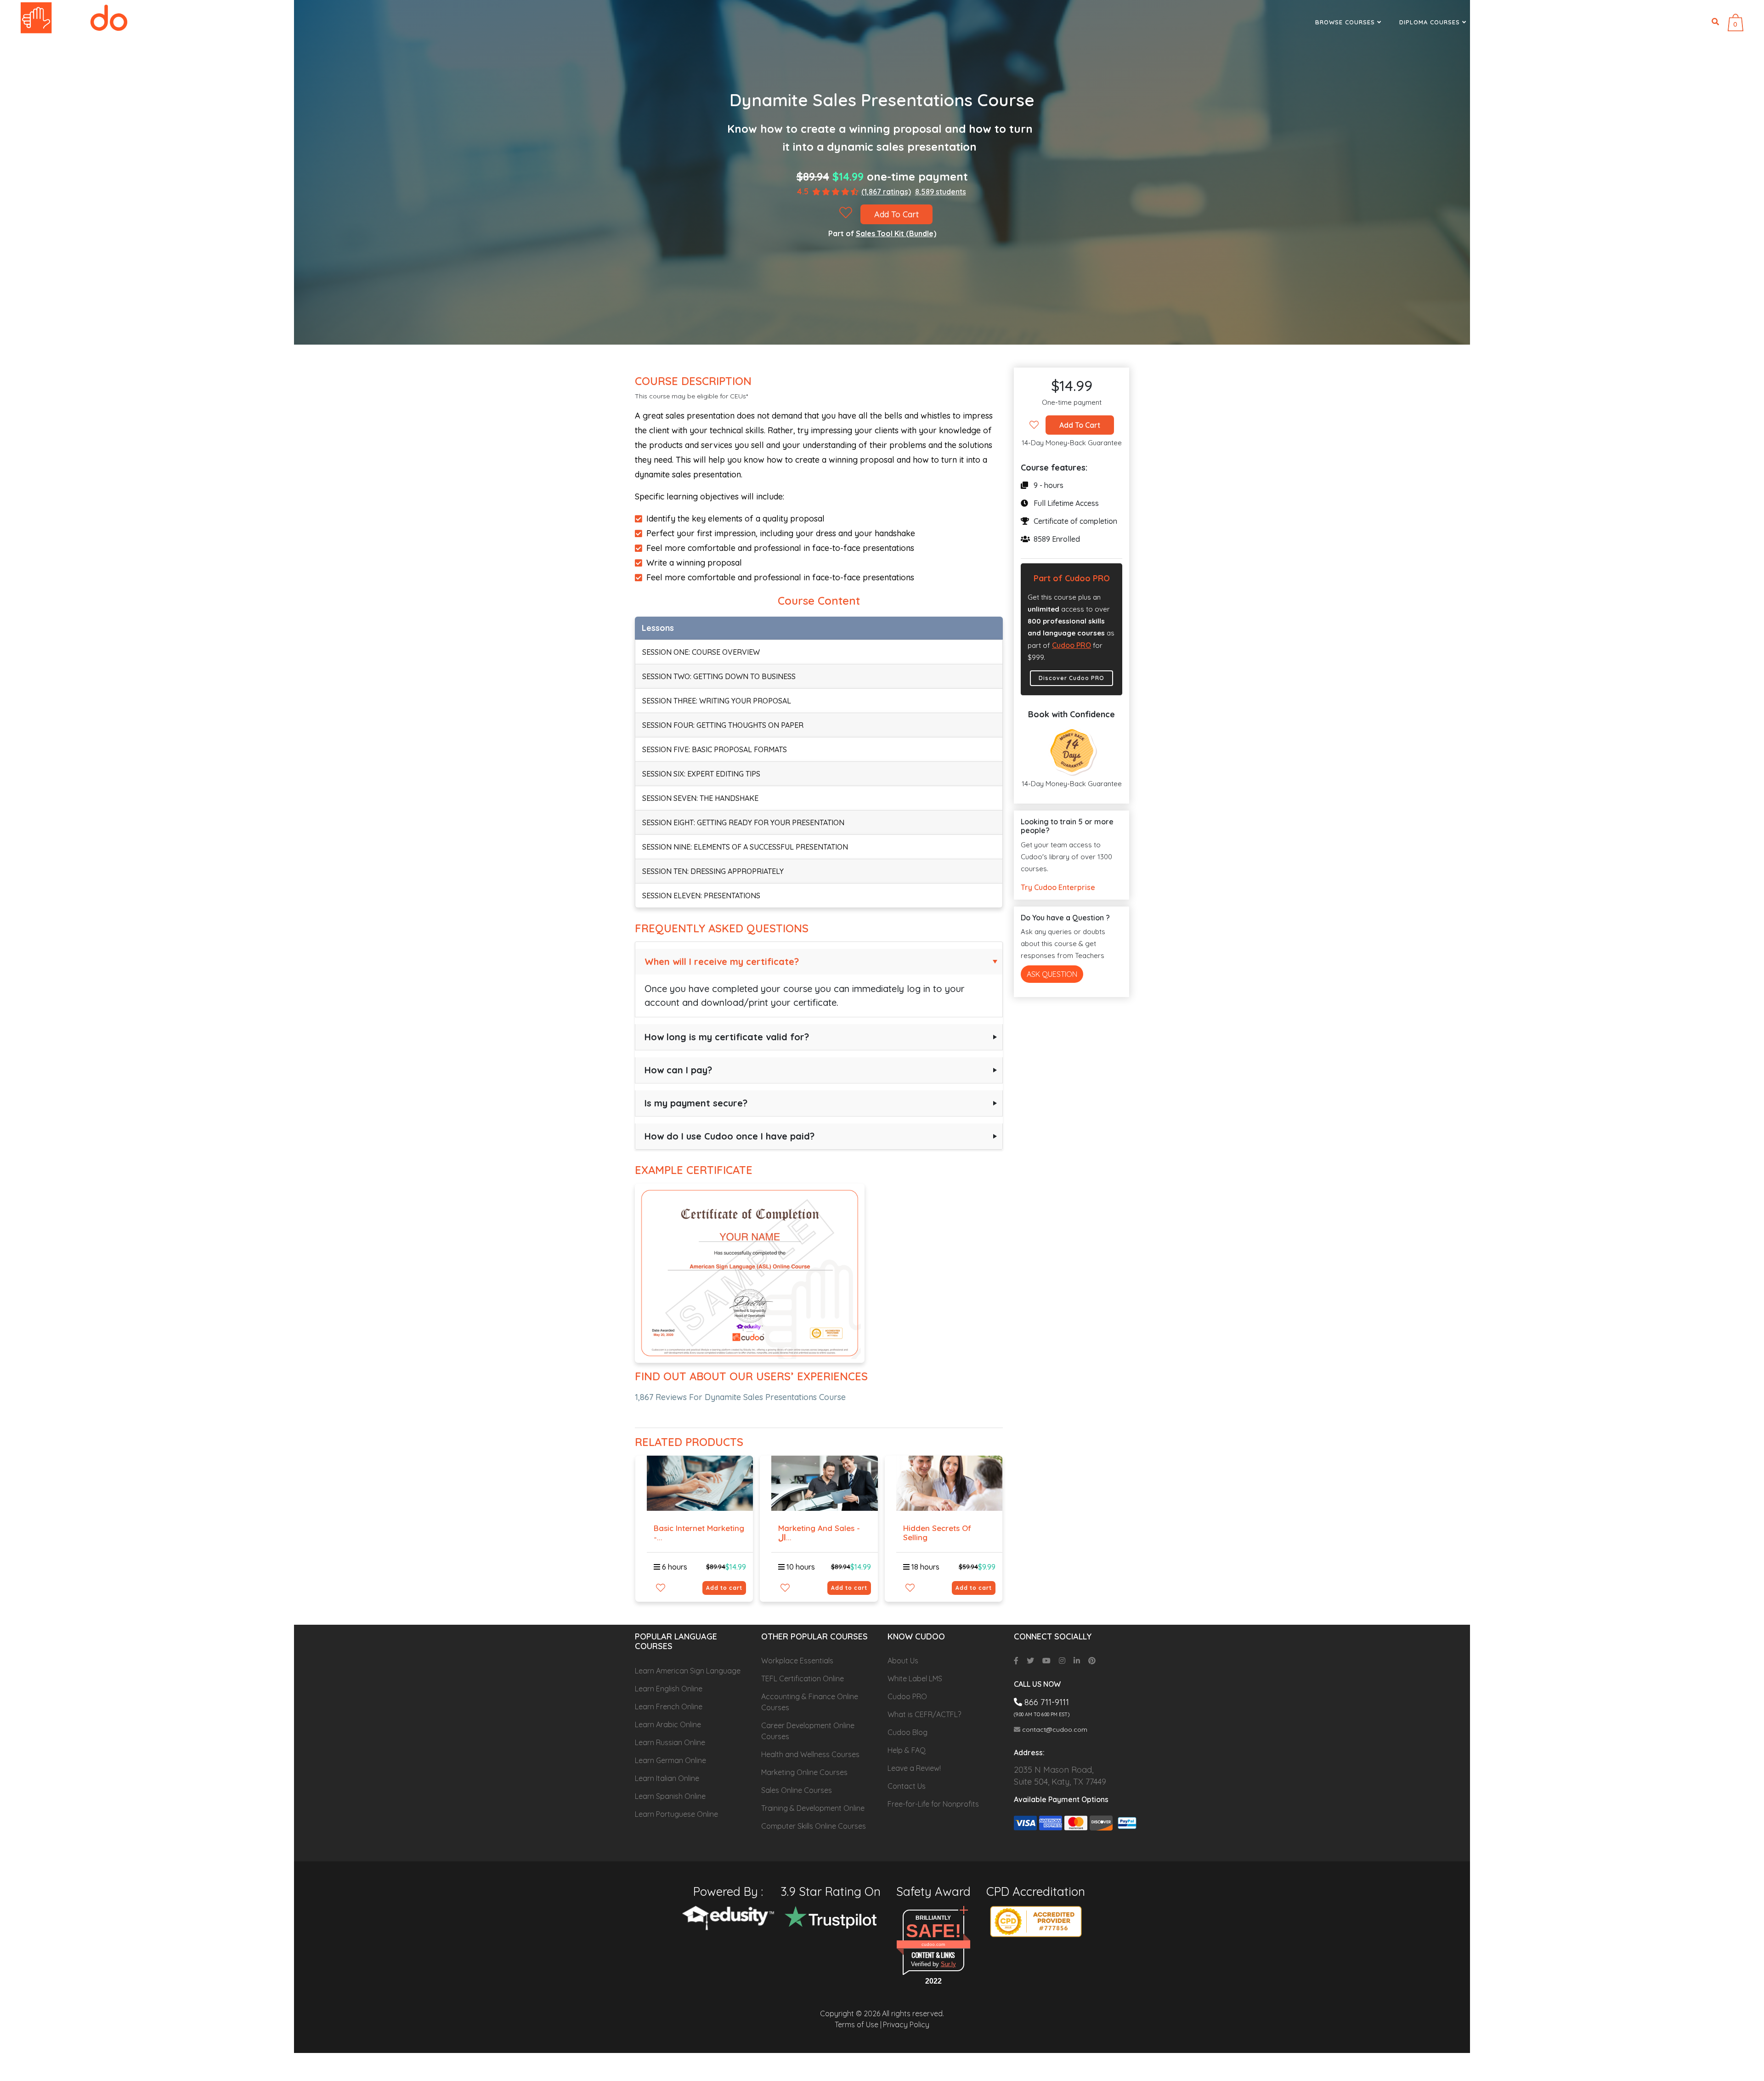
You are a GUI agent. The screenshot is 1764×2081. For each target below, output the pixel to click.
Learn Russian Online (670, 1742)
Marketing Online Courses (804, 1772)
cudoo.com (933, 1944)
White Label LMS (915, 1678)
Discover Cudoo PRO (1071, 678)
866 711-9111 (1640, 22)
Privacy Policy (906, 2024)
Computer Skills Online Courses (814, 1826)
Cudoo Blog (907, 1732)
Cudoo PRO (1071, 645)
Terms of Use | (858, 2024)
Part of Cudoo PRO (1072, 578)
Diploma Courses (1431, 22)
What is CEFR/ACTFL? (924, 1714)
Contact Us (907, 1786)
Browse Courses (1346, 22)
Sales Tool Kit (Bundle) (896, 233)
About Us (903, 1661)
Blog (1576, 22)
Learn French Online (669, 1707)
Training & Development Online (813, 1808)
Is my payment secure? (696, 1103)
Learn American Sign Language (688, 1671)
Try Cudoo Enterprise (1058, 887)
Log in (1692, 22)
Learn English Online (669, 1689)
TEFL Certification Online (803, 1678)
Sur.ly (948, 1964)
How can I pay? (678, 1070)
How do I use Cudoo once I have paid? (729, 1136)
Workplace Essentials (797, 1661)
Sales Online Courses (797, 1790)
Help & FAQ (907, 1750)
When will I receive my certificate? (722, 961)
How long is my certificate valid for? (727, 1037)
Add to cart (724, 1588)
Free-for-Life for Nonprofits (933, 1804)
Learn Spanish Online (670, 1796)
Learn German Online (670, 1760)
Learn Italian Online (667, 1778)
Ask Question (1052, 974)
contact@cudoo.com (1054, 1729)
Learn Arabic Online (668, 1724)
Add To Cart (896, 214)
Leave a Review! (914, 1768)
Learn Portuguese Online (676, 1814)
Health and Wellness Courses (810, 1754)
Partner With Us (1515, 22)
